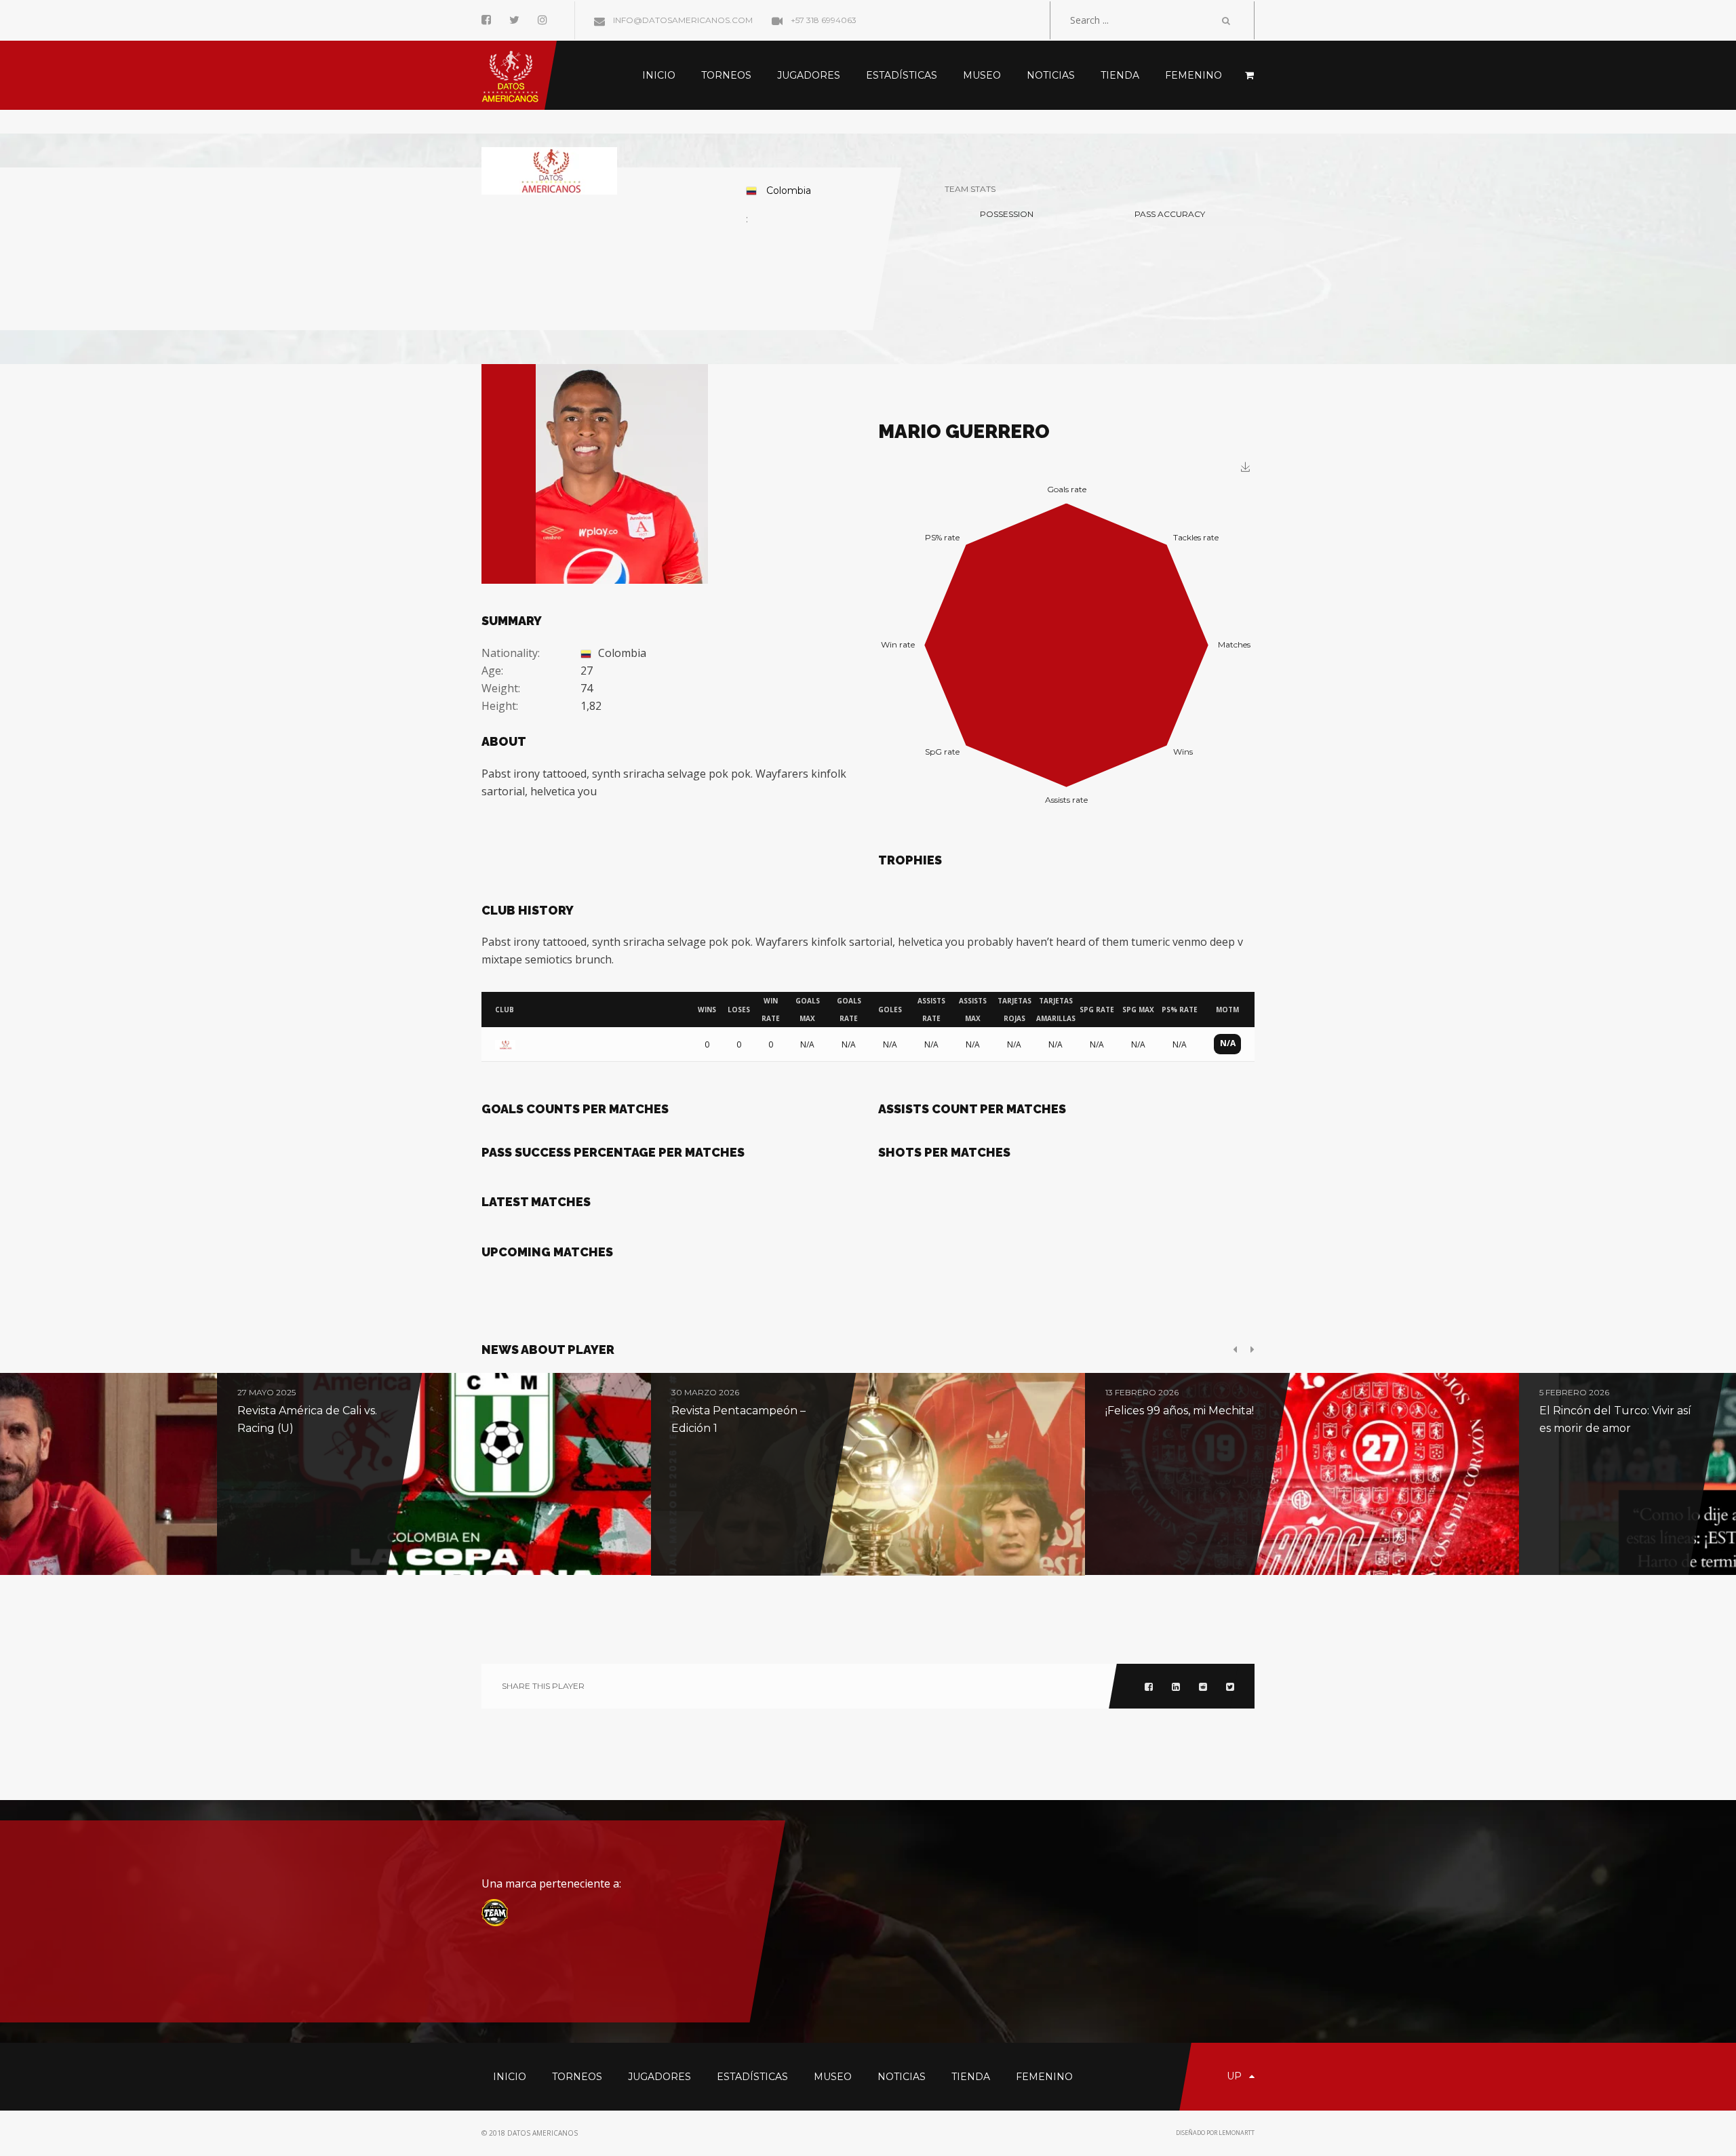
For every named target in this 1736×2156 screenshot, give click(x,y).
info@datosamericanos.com (682, 20)
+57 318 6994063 (823, 20)
